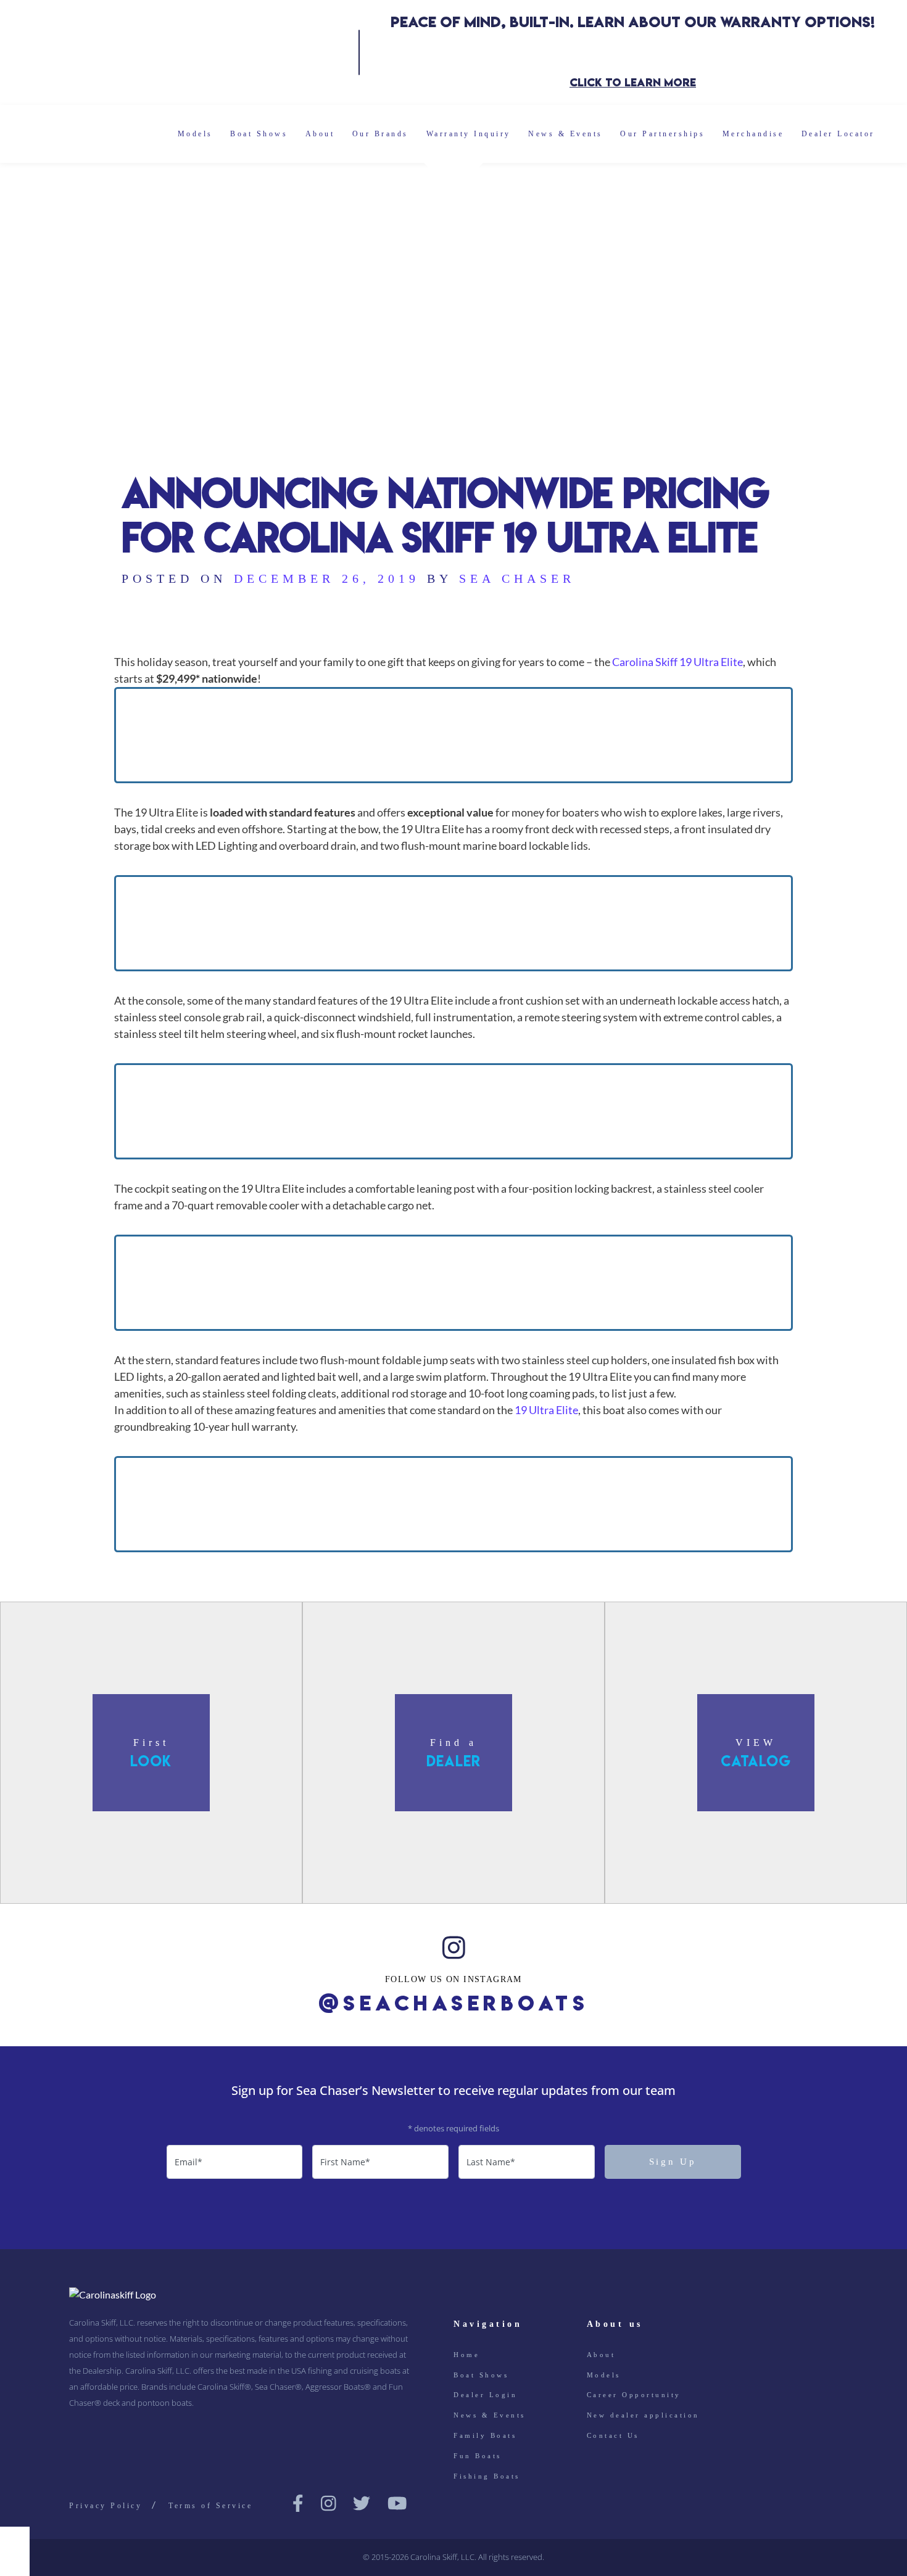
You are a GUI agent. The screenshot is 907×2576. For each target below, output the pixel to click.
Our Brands (380, 134)
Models (195, 134)
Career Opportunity (634, 2395)
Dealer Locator (838, 134)
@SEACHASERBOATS (454, 2003)
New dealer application (643, 2415)
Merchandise (753, 134)
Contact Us (613, 2435)
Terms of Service (210, 2506)
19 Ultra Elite (546, 1410)
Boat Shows (259, 134)
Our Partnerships (662, 134)
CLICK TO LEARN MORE (633, 82)
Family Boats (485, 2435)
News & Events (565, 134)
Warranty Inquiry (469, 134)
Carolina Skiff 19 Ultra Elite (677, 662)
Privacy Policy (106, 2506)
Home (466, 2355)
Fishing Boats (487, 2476)
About (320, 134)
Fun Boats (478, 2456)
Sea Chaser (517, 578)
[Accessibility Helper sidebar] (15, 2541)
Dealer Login (485, 2395)
